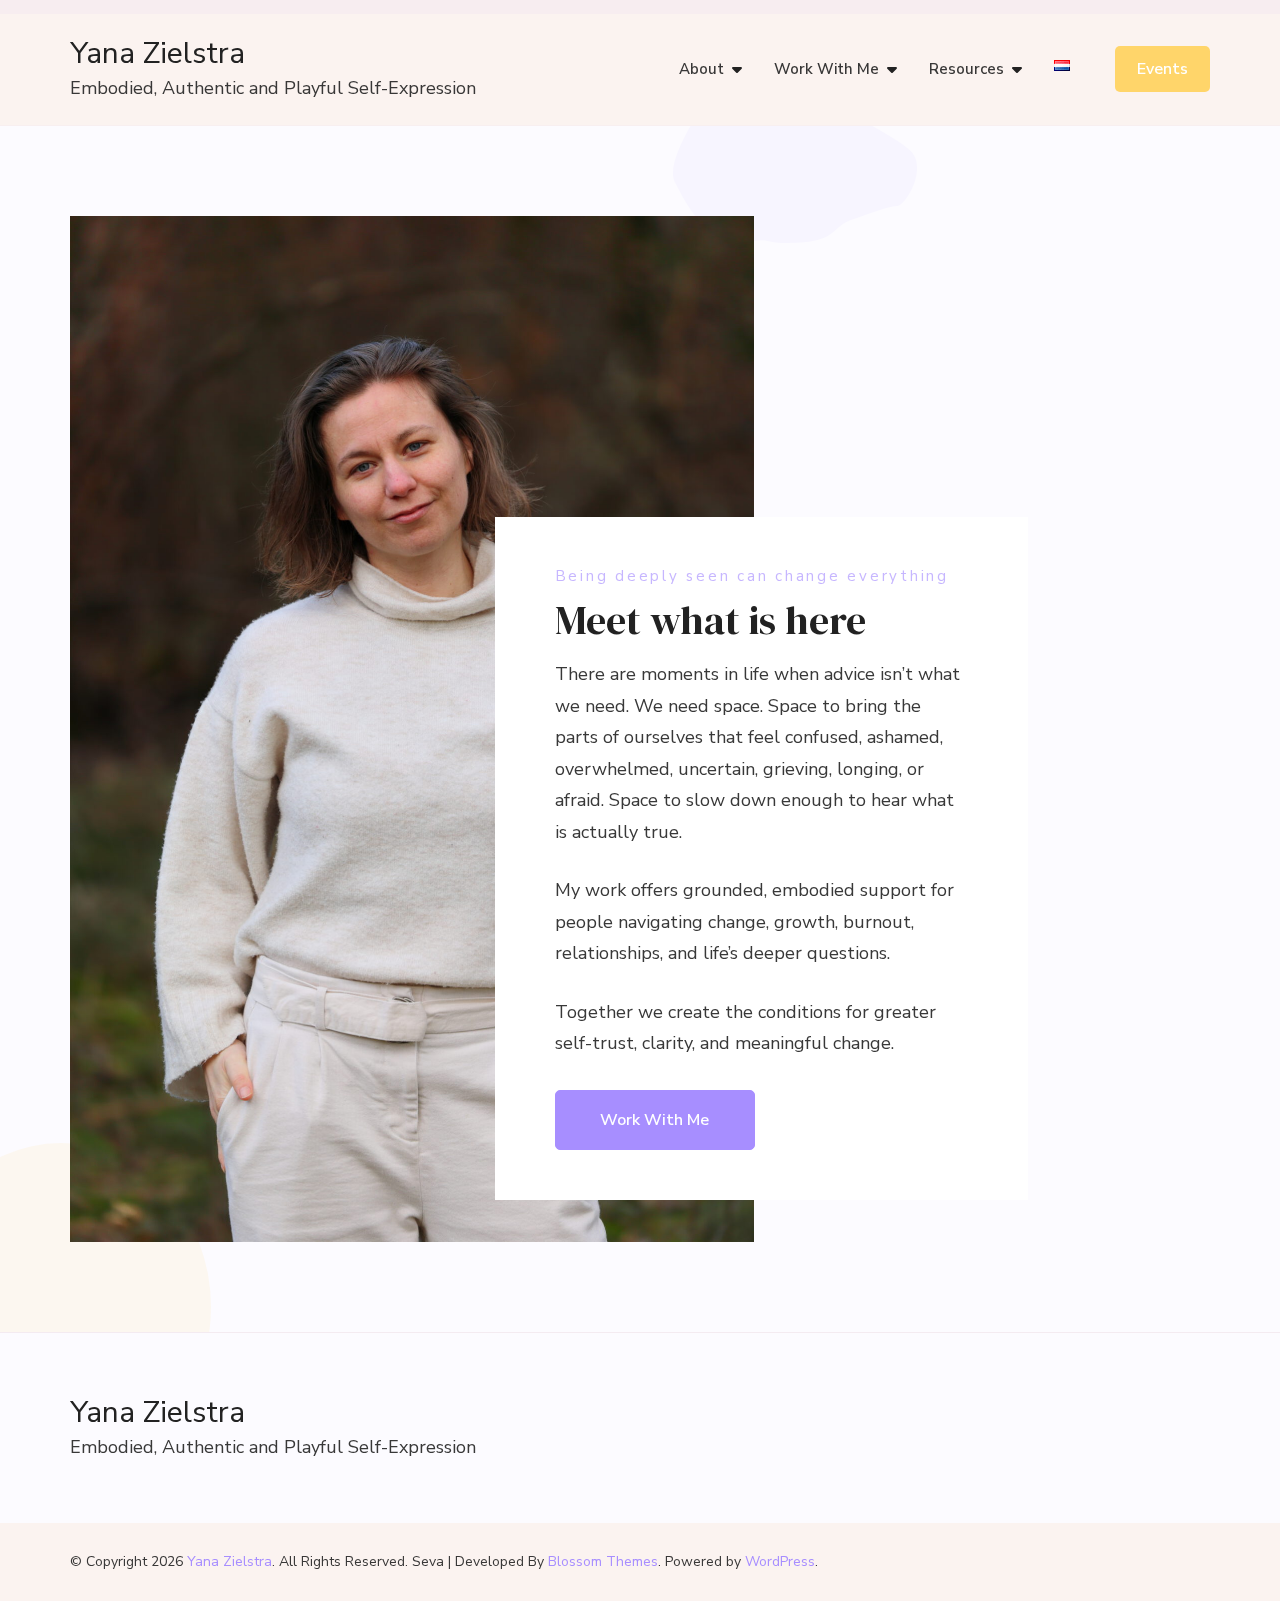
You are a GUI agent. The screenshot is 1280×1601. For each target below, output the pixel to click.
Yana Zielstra (157, 53)
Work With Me (826, 69)
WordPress (780, 1561)
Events (1162, 69)
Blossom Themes (603, 1561)
